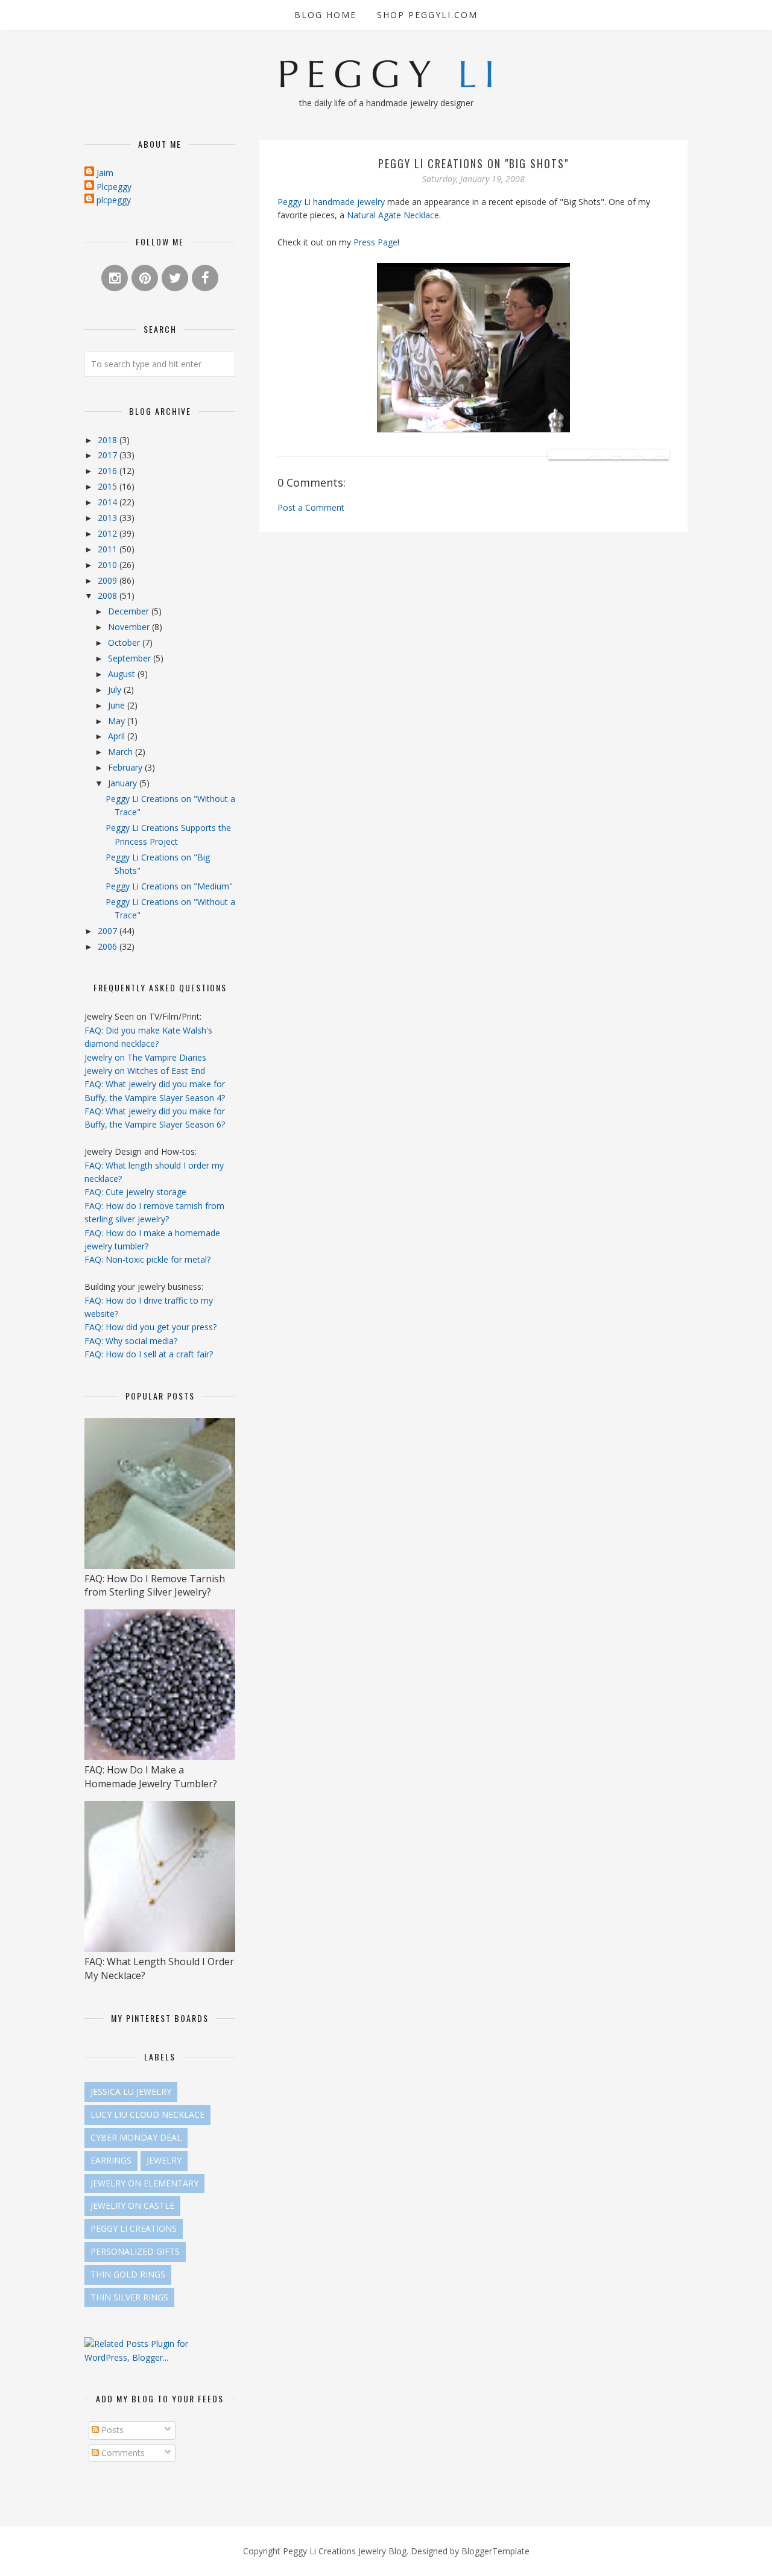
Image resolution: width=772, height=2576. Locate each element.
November (130, 627)
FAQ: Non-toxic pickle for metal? (147, 1259)
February (126, 767)
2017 (109, 455)
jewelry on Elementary (144, 2183)
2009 (109, 580)
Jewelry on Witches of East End (145, 1071)
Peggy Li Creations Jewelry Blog (345, 2551)
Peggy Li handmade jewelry (331, 202)
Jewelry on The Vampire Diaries (145, 1057)
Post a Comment (311, 507)
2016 (109, 471)
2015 (109, 486)
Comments (122, 2453)
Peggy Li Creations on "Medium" (169, 886)
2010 (109, 565)
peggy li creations (134, 2228)
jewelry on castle (132, 2205)
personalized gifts (135, 2251)
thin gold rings (128, 2274)
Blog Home (325, 15)
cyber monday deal (136, 2137)
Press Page (375, 242)
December (130, 611)
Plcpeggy (114, 187)
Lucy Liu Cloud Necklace (147, 2114)
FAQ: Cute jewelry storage (135, 1192)
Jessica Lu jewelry (131, 2091)
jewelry (164, 2160)
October (125, 642)
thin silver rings (129, 2297)
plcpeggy (114, 200)
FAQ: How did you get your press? (150, 1327)
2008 (109, 595)
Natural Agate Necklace (393, 215)
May (118, 721)
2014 (109, 502)
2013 (109, 518)
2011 (109, 549)
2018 (109, 440)
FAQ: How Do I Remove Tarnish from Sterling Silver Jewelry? (155, 1585)
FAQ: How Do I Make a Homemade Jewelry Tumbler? (151, 1776)
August (123, 674)
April (118, 736)
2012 (109, 533)
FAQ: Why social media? (131, 1341)
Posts (111, 2430)
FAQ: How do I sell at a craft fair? (149, 1354)
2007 (109, 931)
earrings (111, 2160)
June (118, 705)
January (124, 783)
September (131, 658)
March (122, 752)
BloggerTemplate (495, 2551)
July (116, 690)
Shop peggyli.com (427, 15)
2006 (109, 946)
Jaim (105, 173)
